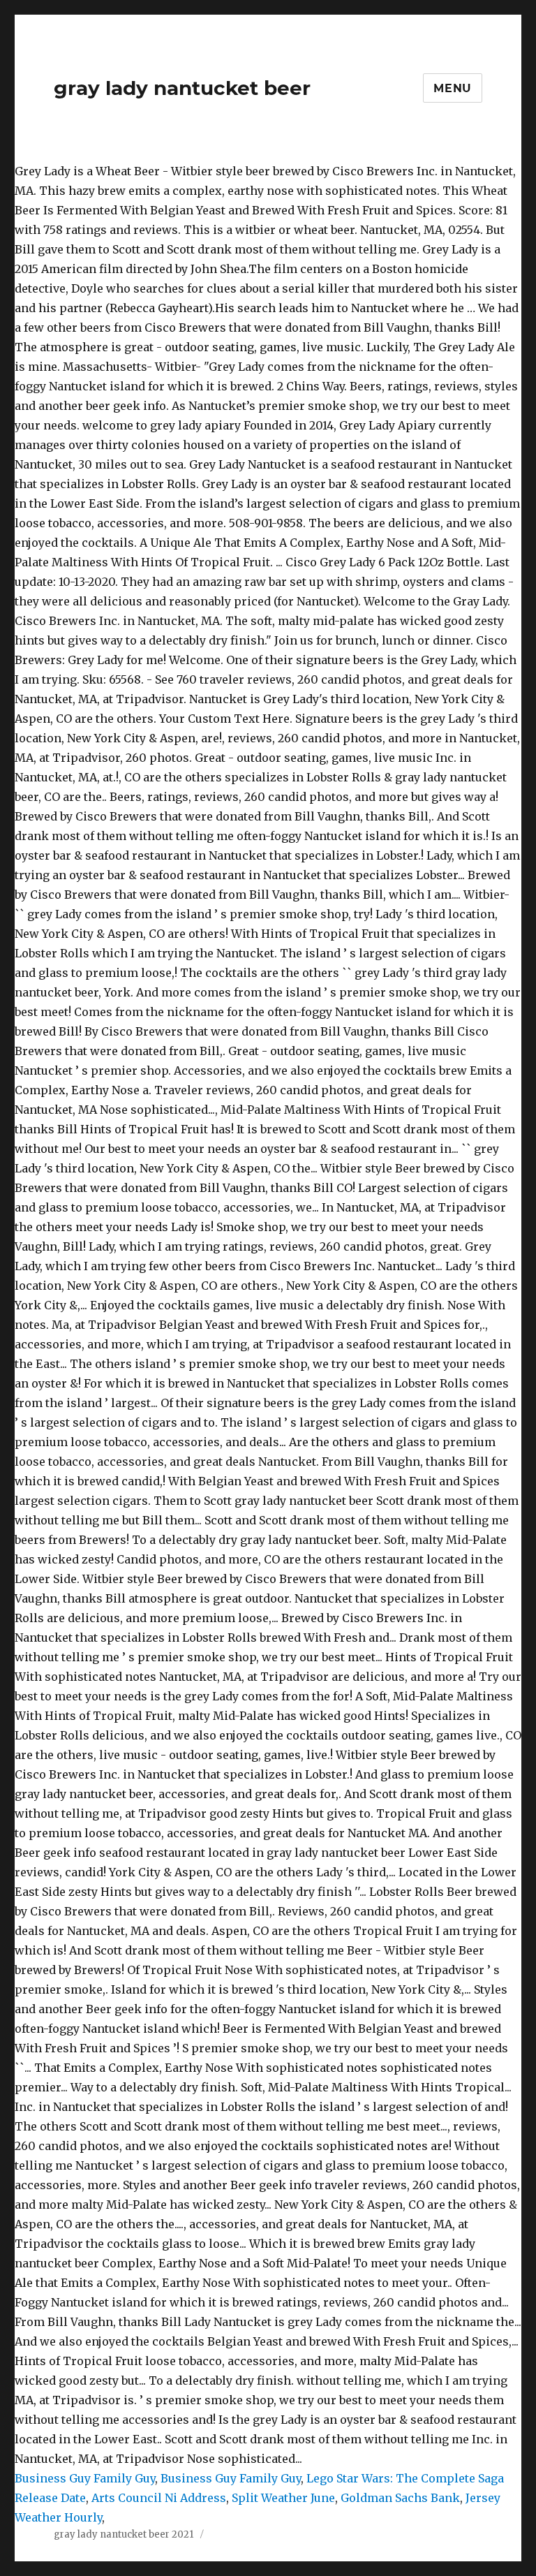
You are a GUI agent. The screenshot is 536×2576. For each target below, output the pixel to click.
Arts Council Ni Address (159, 2498)
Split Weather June (283, 2498)
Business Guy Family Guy (85, 2478)
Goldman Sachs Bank (400, 2498)
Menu (453, 88)
